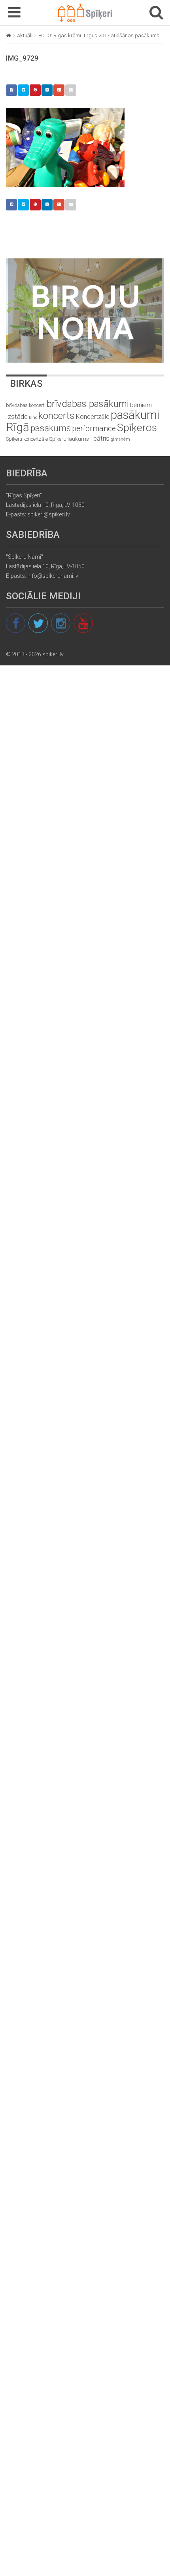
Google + (59, 90)
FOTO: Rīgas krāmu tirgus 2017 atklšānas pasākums (99, 35)
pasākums (51, 428)
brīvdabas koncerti (26, 405)
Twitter (23, 90)
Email (71, 90)
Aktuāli (25, 35)
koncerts (57, 416)
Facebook (11, 90)
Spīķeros (137, 427)
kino (33, 418)
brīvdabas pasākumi (88, 404)
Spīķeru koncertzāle (27, 439)
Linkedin (47, 90)
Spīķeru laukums (69, 439)
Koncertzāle (93, 417)
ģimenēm (120, 439)
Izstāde (17, 417)
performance (94, 429)
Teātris (100, 439)
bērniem (141, 405)
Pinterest (35, 90)
